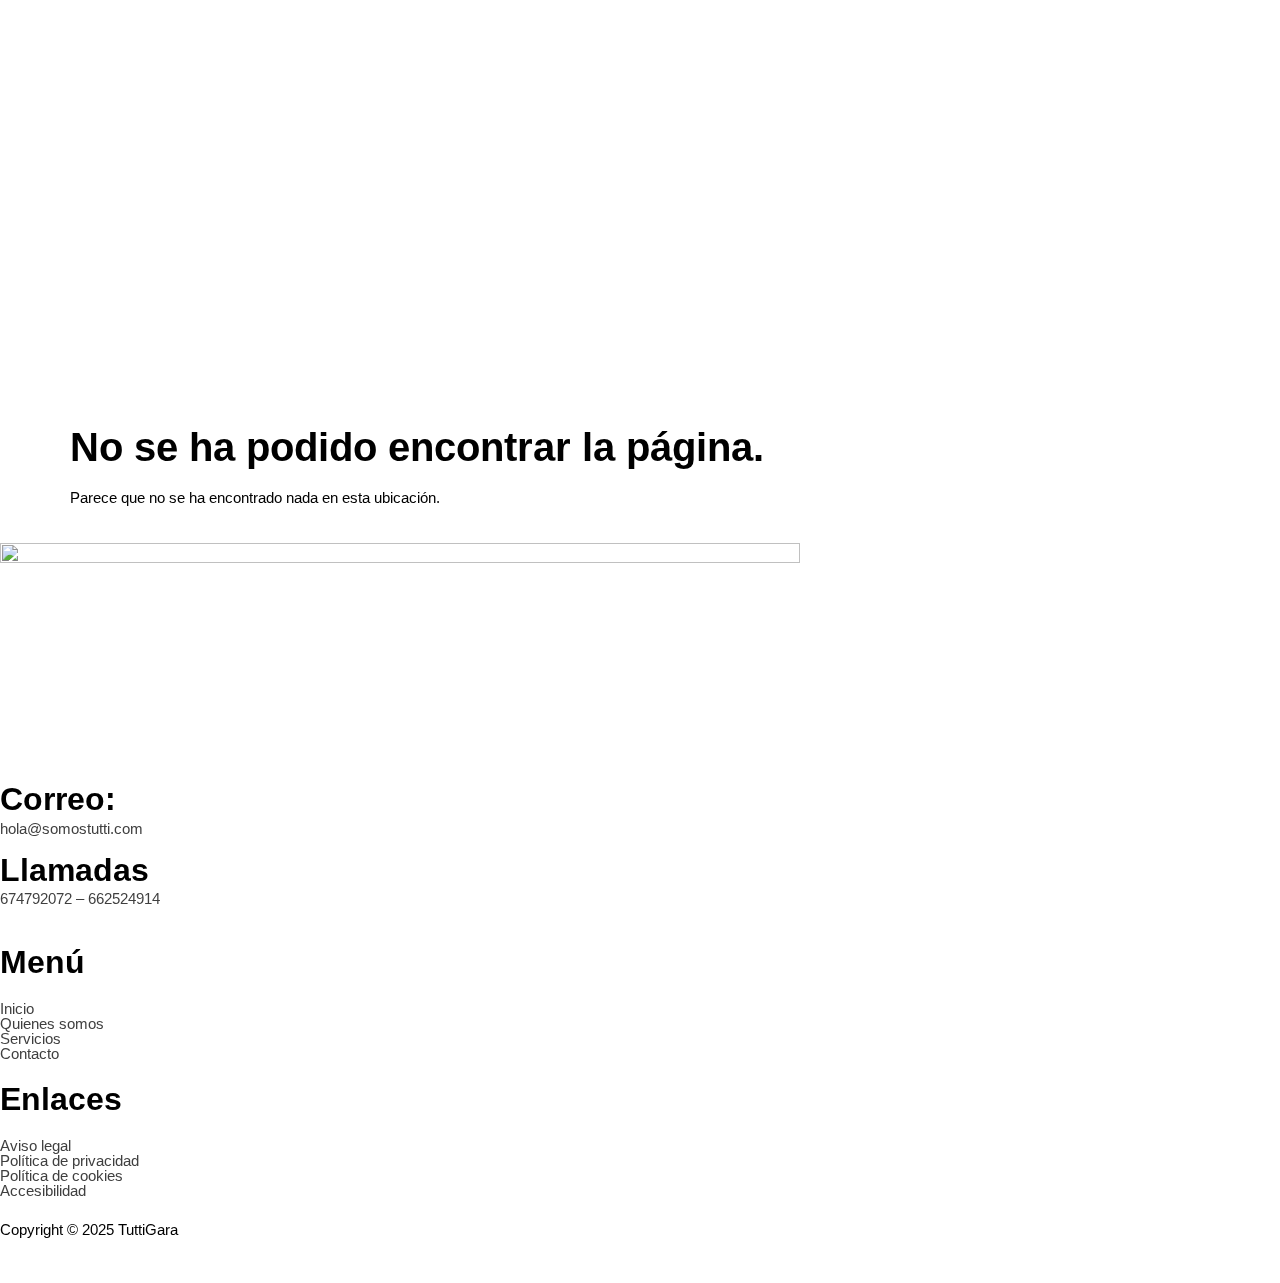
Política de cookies (61, 1175)
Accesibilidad (43, 1190)
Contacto (29, 1053)
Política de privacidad (69, 1160)
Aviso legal (35, 1145)
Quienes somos (52, 1023)
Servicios (30, 1038)
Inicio (17, 1008)
